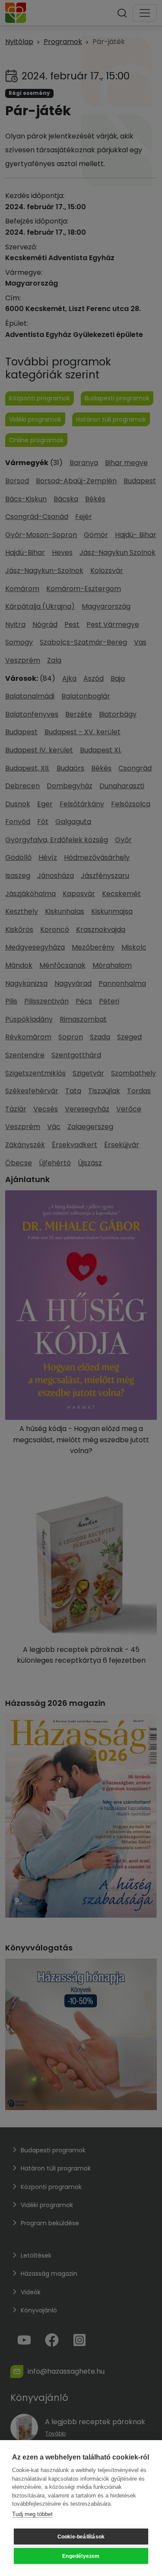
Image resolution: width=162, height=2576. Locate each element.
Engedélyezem (81, 2556)
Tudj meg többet (32, 2514)
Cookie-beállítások (81, 2537)
